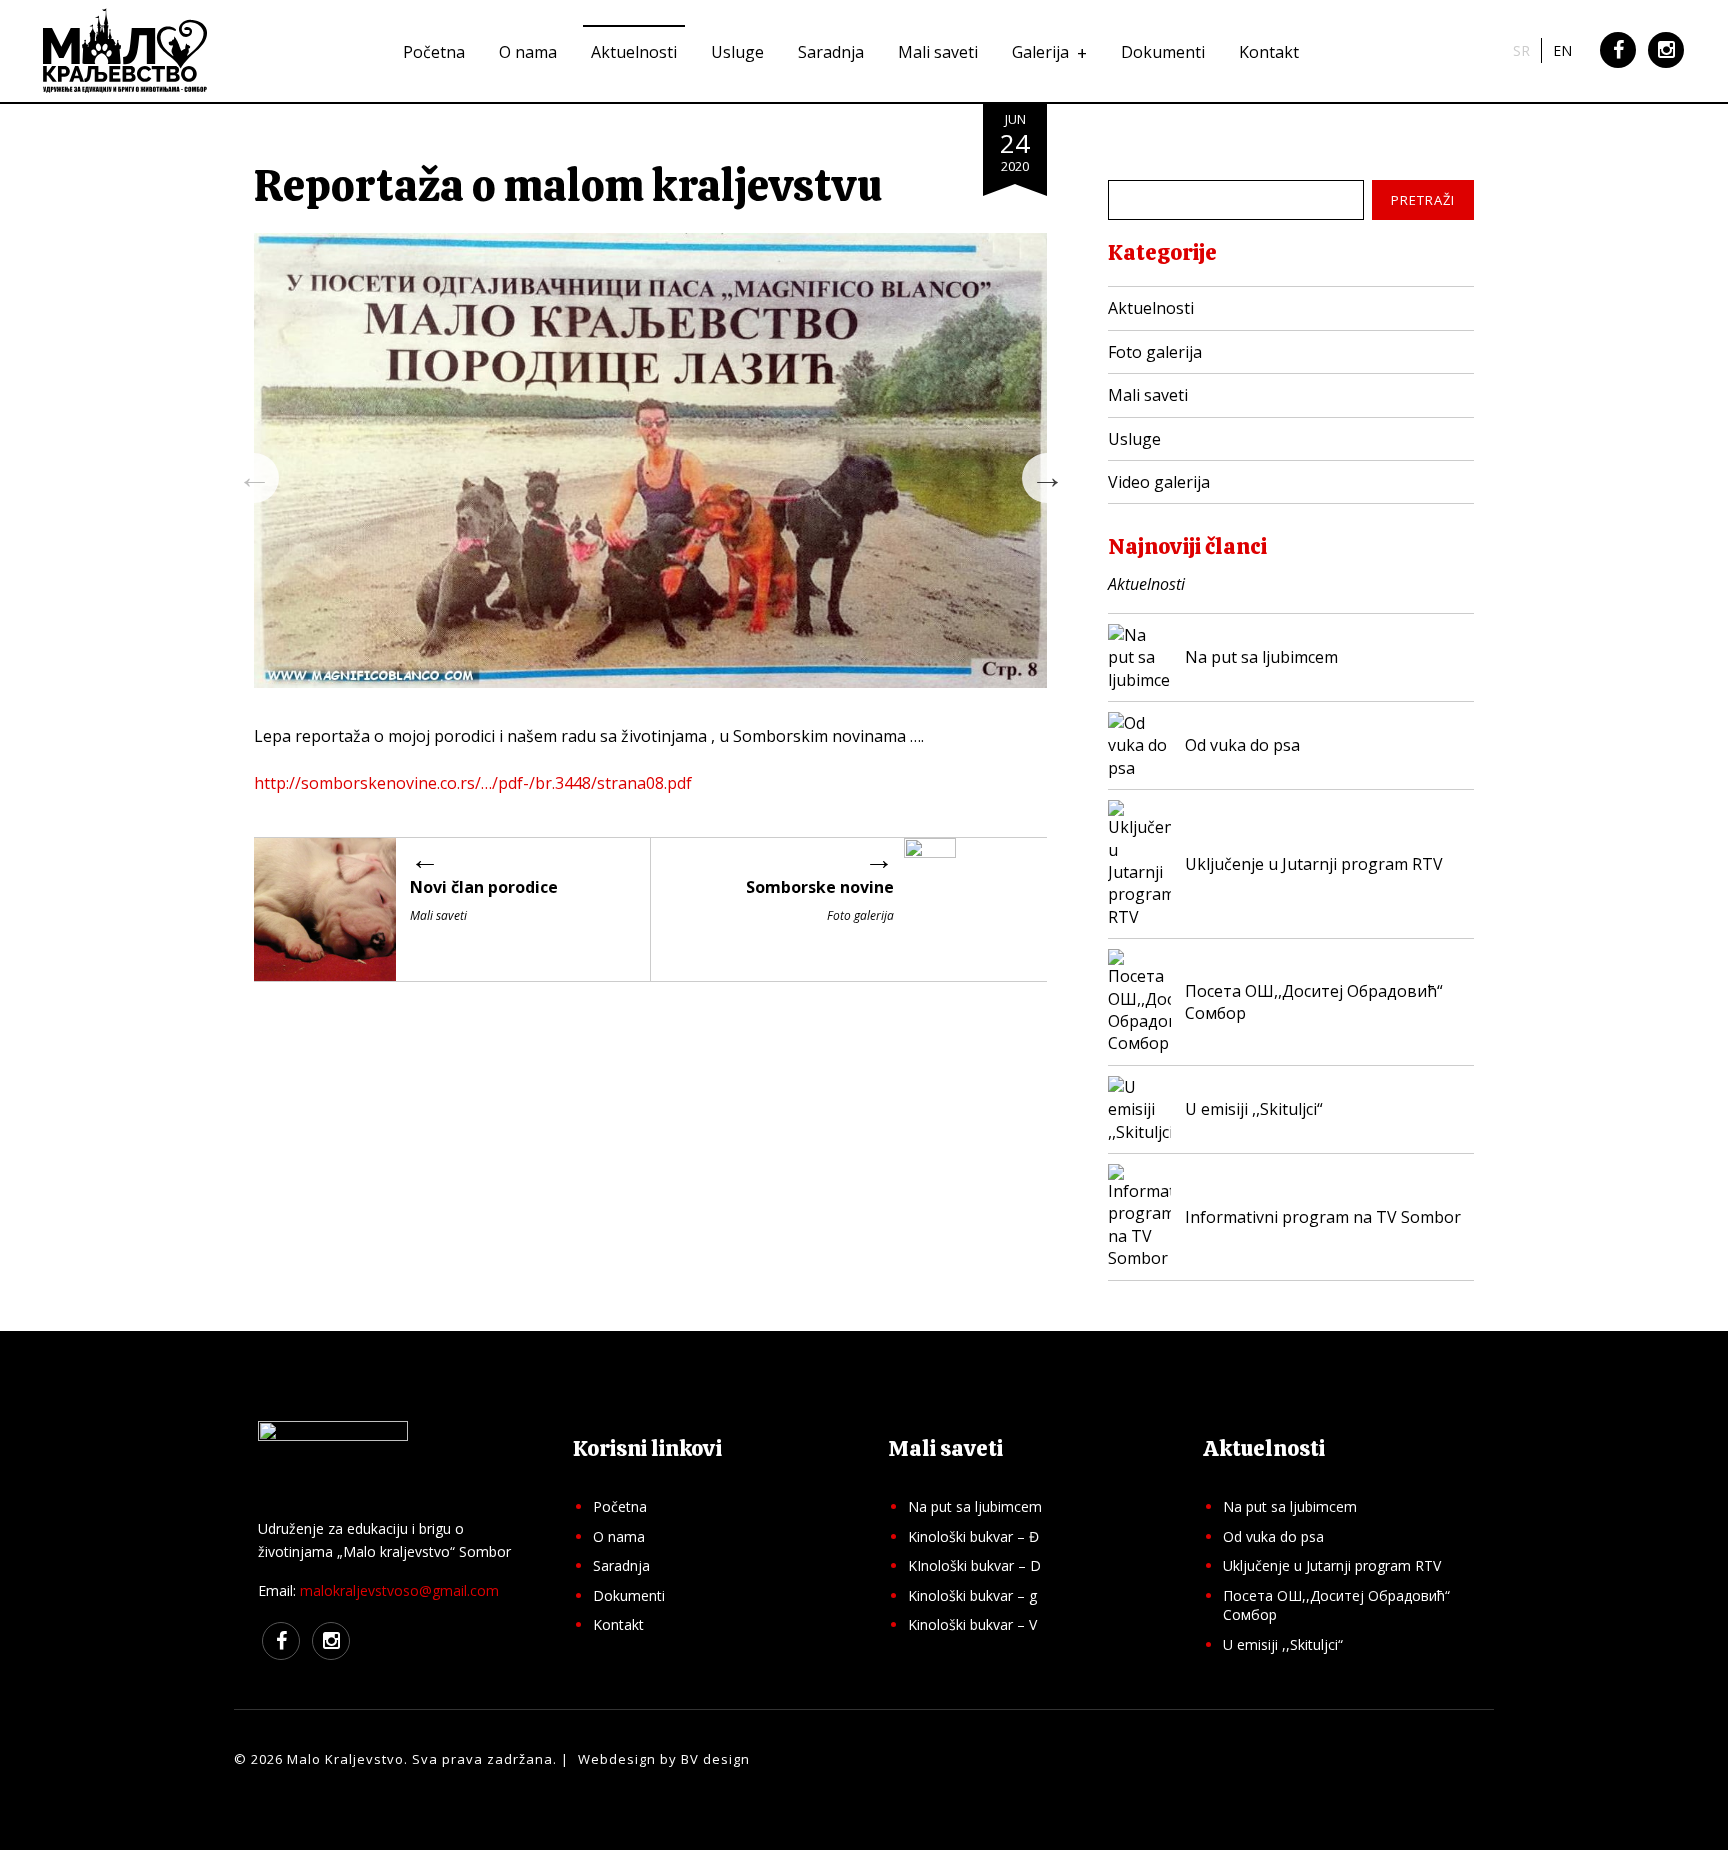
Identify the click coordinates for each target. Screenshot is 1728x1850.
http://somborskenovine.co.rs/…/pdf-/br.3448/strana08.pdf (473, 783)
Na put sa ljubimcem (975, 1506)
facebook (1618, 66)
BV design (715, 1759)
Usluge (737, 52)
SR (1521, 50)
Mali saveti (938, 52)
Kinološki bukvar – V (972, 1624)
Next (1047, 478)
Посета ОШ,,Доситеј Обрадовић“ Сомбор (1336, 1605)
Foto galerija (1155, 352)
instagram (1666, 66)
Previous (254, 478)
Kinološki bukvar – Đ (973, 1536)
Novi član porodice (484, 887)
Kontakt (1269, 52)
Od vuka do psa (1273, 1536)
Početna (434, 52)
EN (1562, 50)
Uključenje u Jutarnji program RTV (1332, 1565)
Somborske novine (820, 887)
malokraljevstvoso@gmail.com (399, 1590)
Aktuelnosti (634, 52)
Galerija (1040, 52)
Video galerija (1159, 482)
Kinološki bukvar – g (972, 1595)
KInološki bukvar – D (974, 1565)
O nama (528, 52)
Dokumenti (1163, 52)
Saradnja (831, 52)
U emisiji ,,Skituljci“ (1283, 1644)
